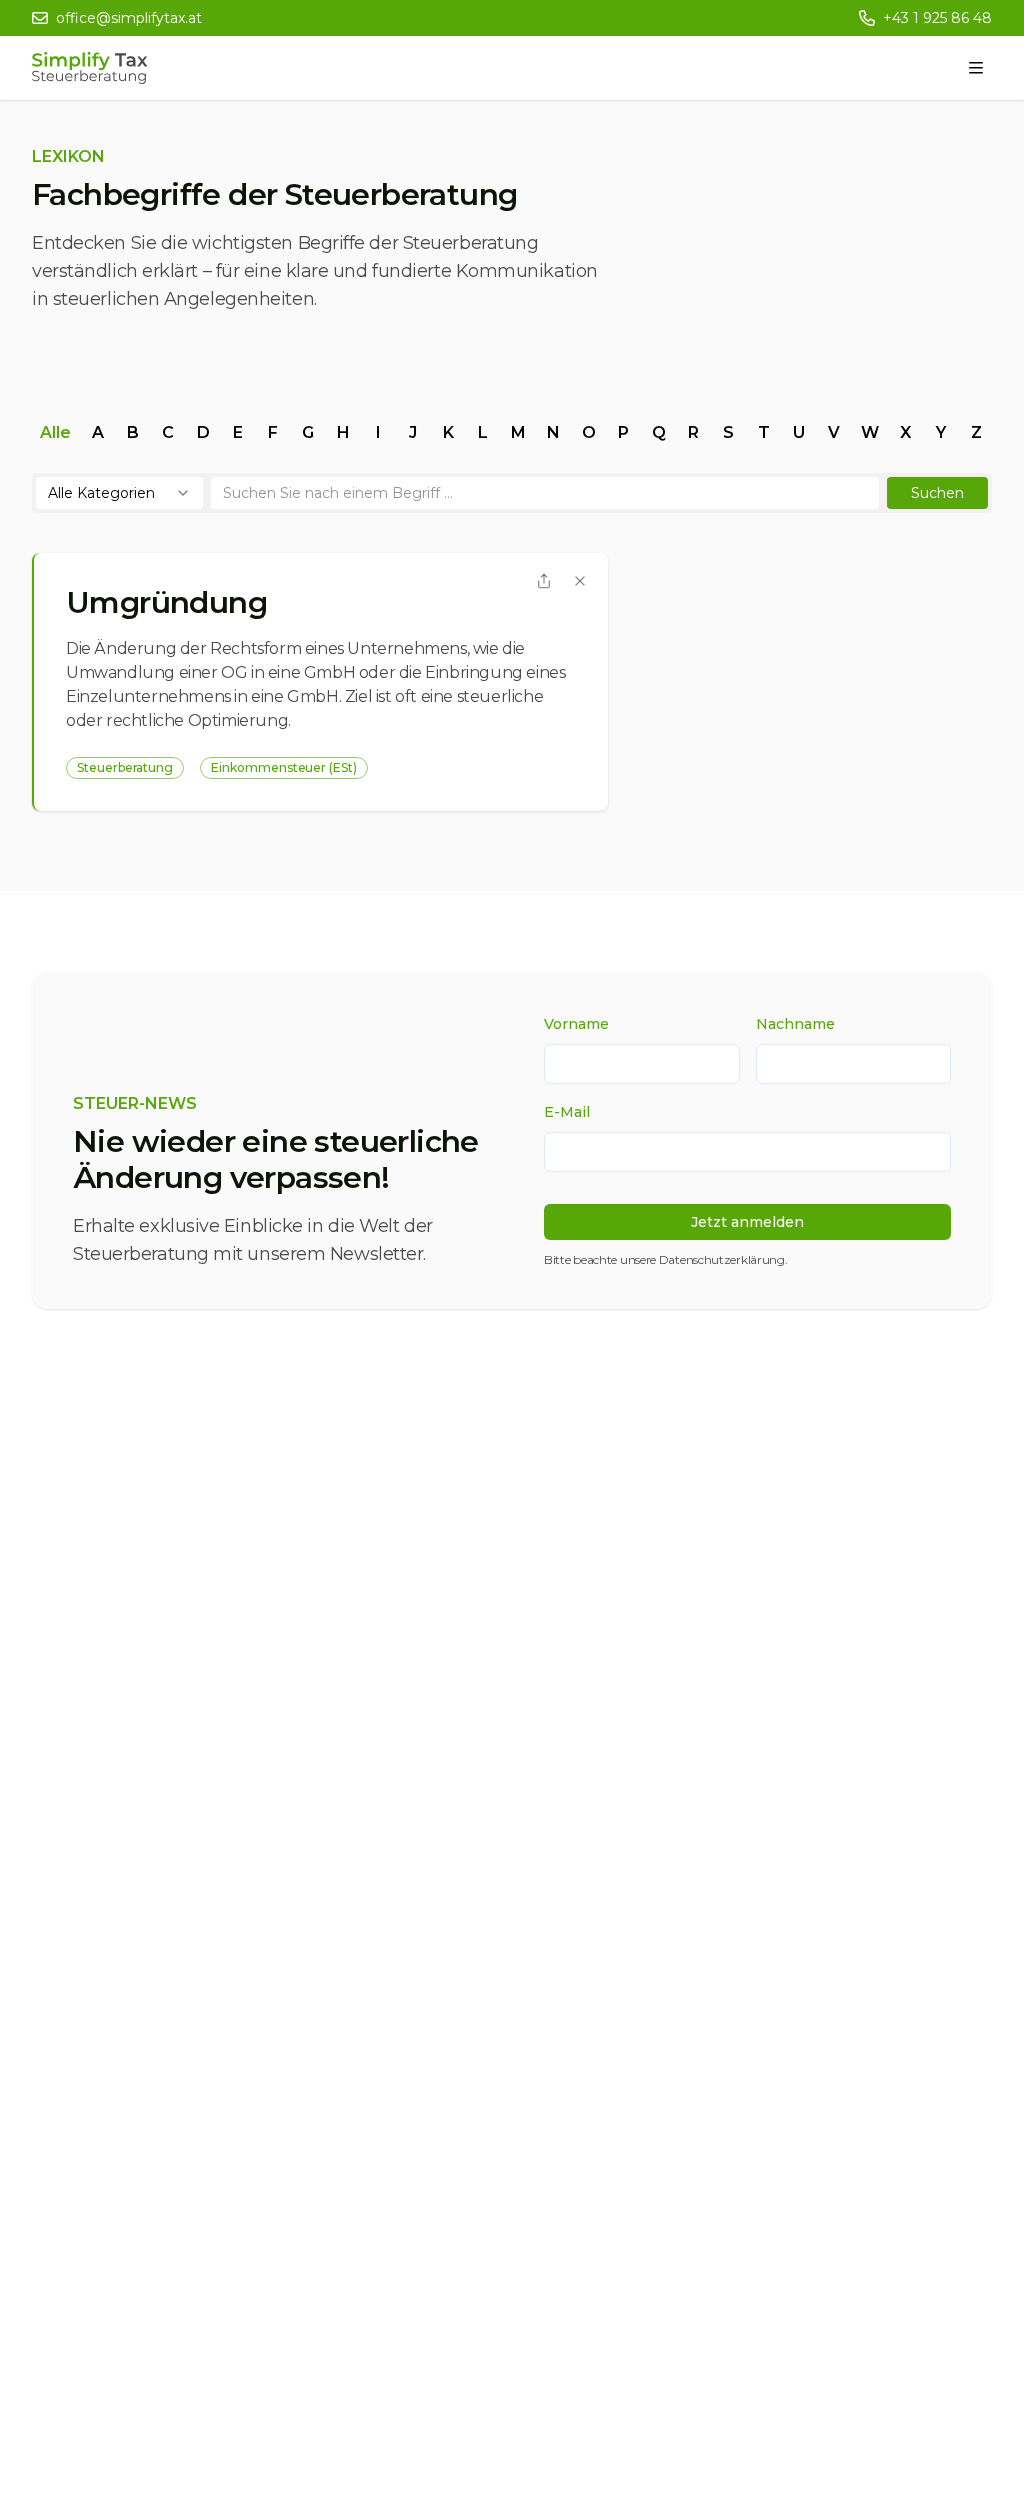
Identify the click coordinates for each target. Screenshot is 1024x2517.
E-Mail (567, 1112)
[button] (937, 493)
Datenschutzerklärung (722, 1259)
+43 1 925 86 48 (937, 18)
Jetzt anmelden (747, 1222)
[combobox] (119, 493)
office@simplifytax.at (129, 18)
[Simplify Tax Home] (89, 68)
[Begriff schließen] (580, 581)
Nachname (795, 1024)
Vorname (576, 1024)
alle (55, 432)
